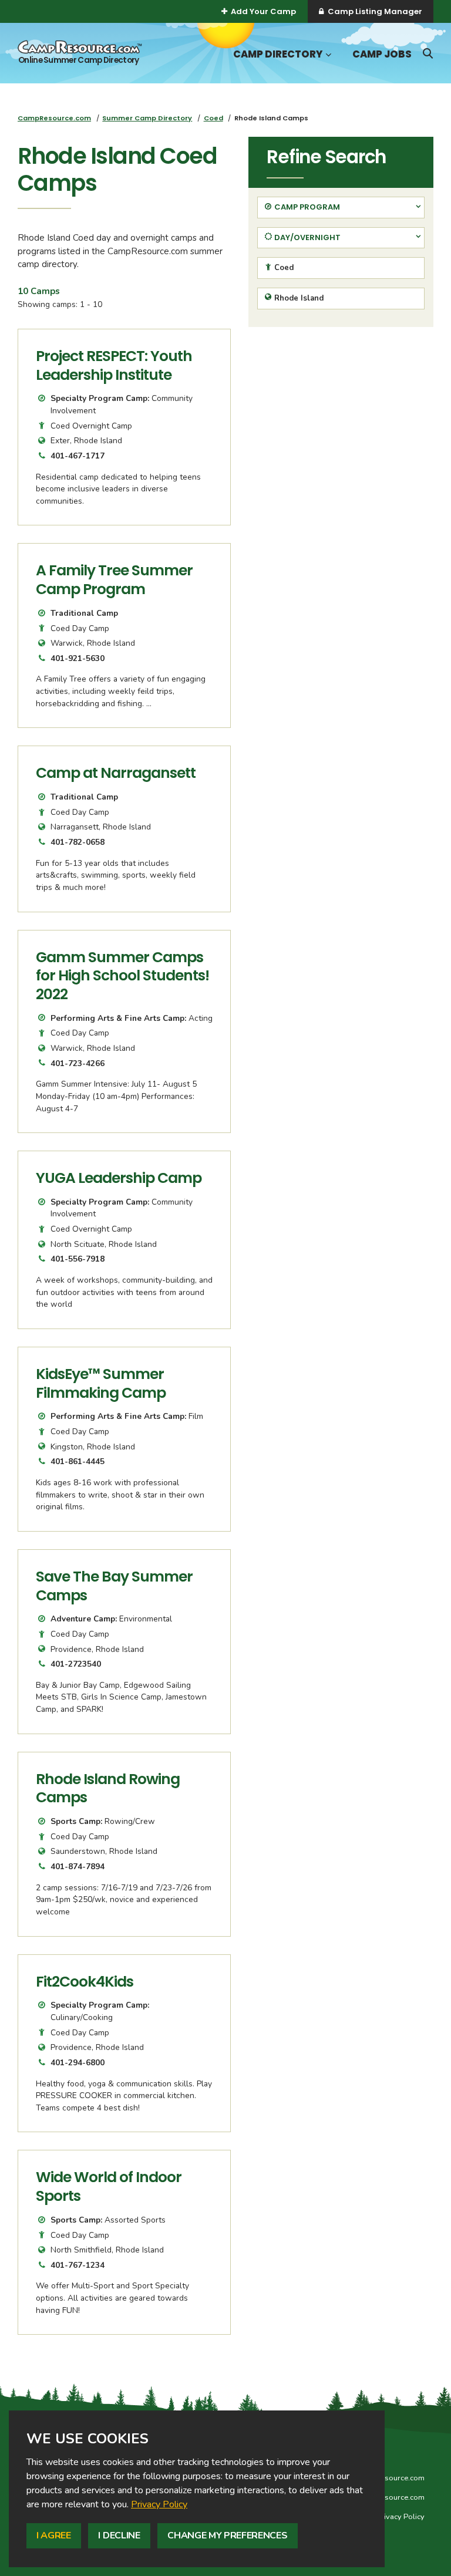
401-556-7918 (78, 1259)
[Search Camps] (428, 53)
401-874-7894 (78, 1867)
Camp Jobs (382, 54)
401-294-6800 (78, 2063)
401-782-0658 (78, 842)
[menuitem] (54, 118)
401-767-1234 (78, 2265)
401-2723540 (76, 1664)
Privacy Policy (159, 2504)
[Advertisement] (341, 418)
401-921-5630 (78, 658)
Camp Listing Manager (375, 11)
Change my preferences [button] (227, 2535)
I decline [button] (119, 2535)
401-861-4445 (78, 1461)
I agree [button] (54, 2535)
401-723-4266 (78, 1063)
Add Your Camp (263, 11)
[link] (159, 2504)
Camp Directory (278, 54)
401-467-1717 (78, 456)
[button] (327, 55)
